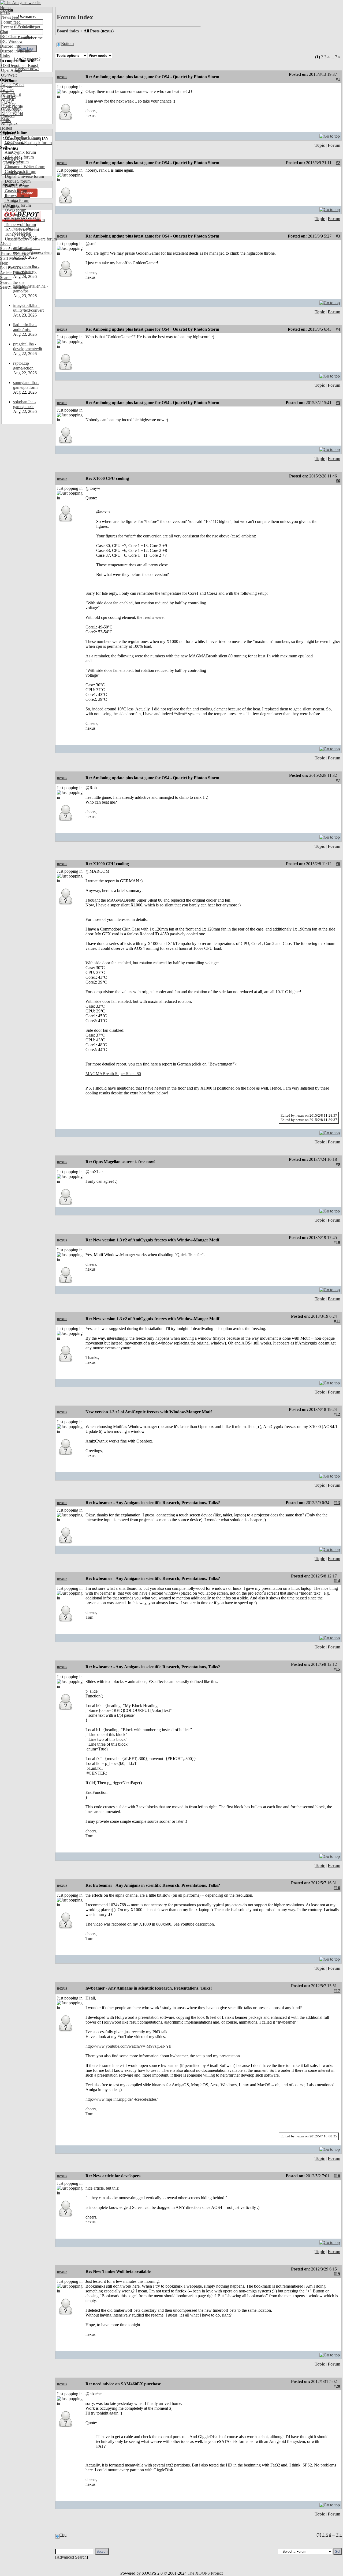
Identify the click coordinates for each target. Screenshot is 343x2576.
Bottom (67, 44)
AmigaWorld (12, 114)
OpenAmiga (11, 70)
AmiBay (8, 104)
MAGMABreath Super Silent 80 (113, 1074)
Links (5, 56)
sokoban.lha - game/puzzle (25, 404)
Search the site (12, 282)
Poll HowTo (10, 268)
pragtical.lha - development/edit (28, 346)
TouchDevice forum (21, 229)
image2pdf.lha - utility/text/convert (28, 308)
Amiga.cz (9, 123)
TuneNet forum (17, 234)
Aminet (7, 90)
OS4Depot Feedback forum (28, 143)
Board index (68, 31)
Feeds (5, 12)
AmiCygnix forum (20, 152)
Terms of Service (14, 253)
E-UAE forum (16, 186)
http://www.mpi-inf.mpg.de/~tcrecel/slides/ (122, 2099)
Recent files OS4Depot (20, 27)
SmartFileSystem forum (24, 220)
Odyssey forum (17, 205)
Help (4, 263)
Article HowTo (13, 273)
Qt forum (12, 215)
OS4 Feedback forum (23, 138)
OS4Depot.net (13, 65)
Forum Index (75, 17)
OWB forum (15, 210)
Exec (5, 118)
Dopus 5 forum (17, 181)
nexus (62, 77)
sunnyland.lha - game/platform (26, 385)
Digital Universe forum (24, 176)
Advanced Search (72, 2557)
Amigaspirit (10, 94)
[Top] (330, 135)
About (5, 244)
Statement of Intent (16, 249)
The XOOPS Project (205, 2573)
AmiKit (7, 99)
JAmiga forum (16, 200)
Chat (4, 32)
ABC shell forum (19, 157)
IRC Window (11, 41)
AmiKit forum (16, 162)
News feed (10, 17)
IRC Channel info (15, 37)
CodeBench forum (20, 172)
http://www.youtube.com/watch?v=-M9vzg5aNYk (128, 2046)
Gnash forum (15, 191)
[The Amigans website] (21, 3)
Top (63, 2535)
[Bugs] (32, 65)
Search (6, 278)
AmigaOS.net (12, 85)
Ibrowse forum (17, 196)
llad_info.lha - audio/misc (25, 327)
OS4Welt (8, 75)
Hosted (6, 128)
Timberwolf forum (20, 225)
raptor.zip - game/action (23, 366)
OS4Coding (11, 109)
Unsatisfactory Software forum (30, 239)
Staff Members (12, 258)
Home (5, 8)
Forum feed (10, 22)
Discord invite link (16, 51)
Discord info (11, 46)
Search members (14, 287)
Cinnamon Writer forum (25, 167)
